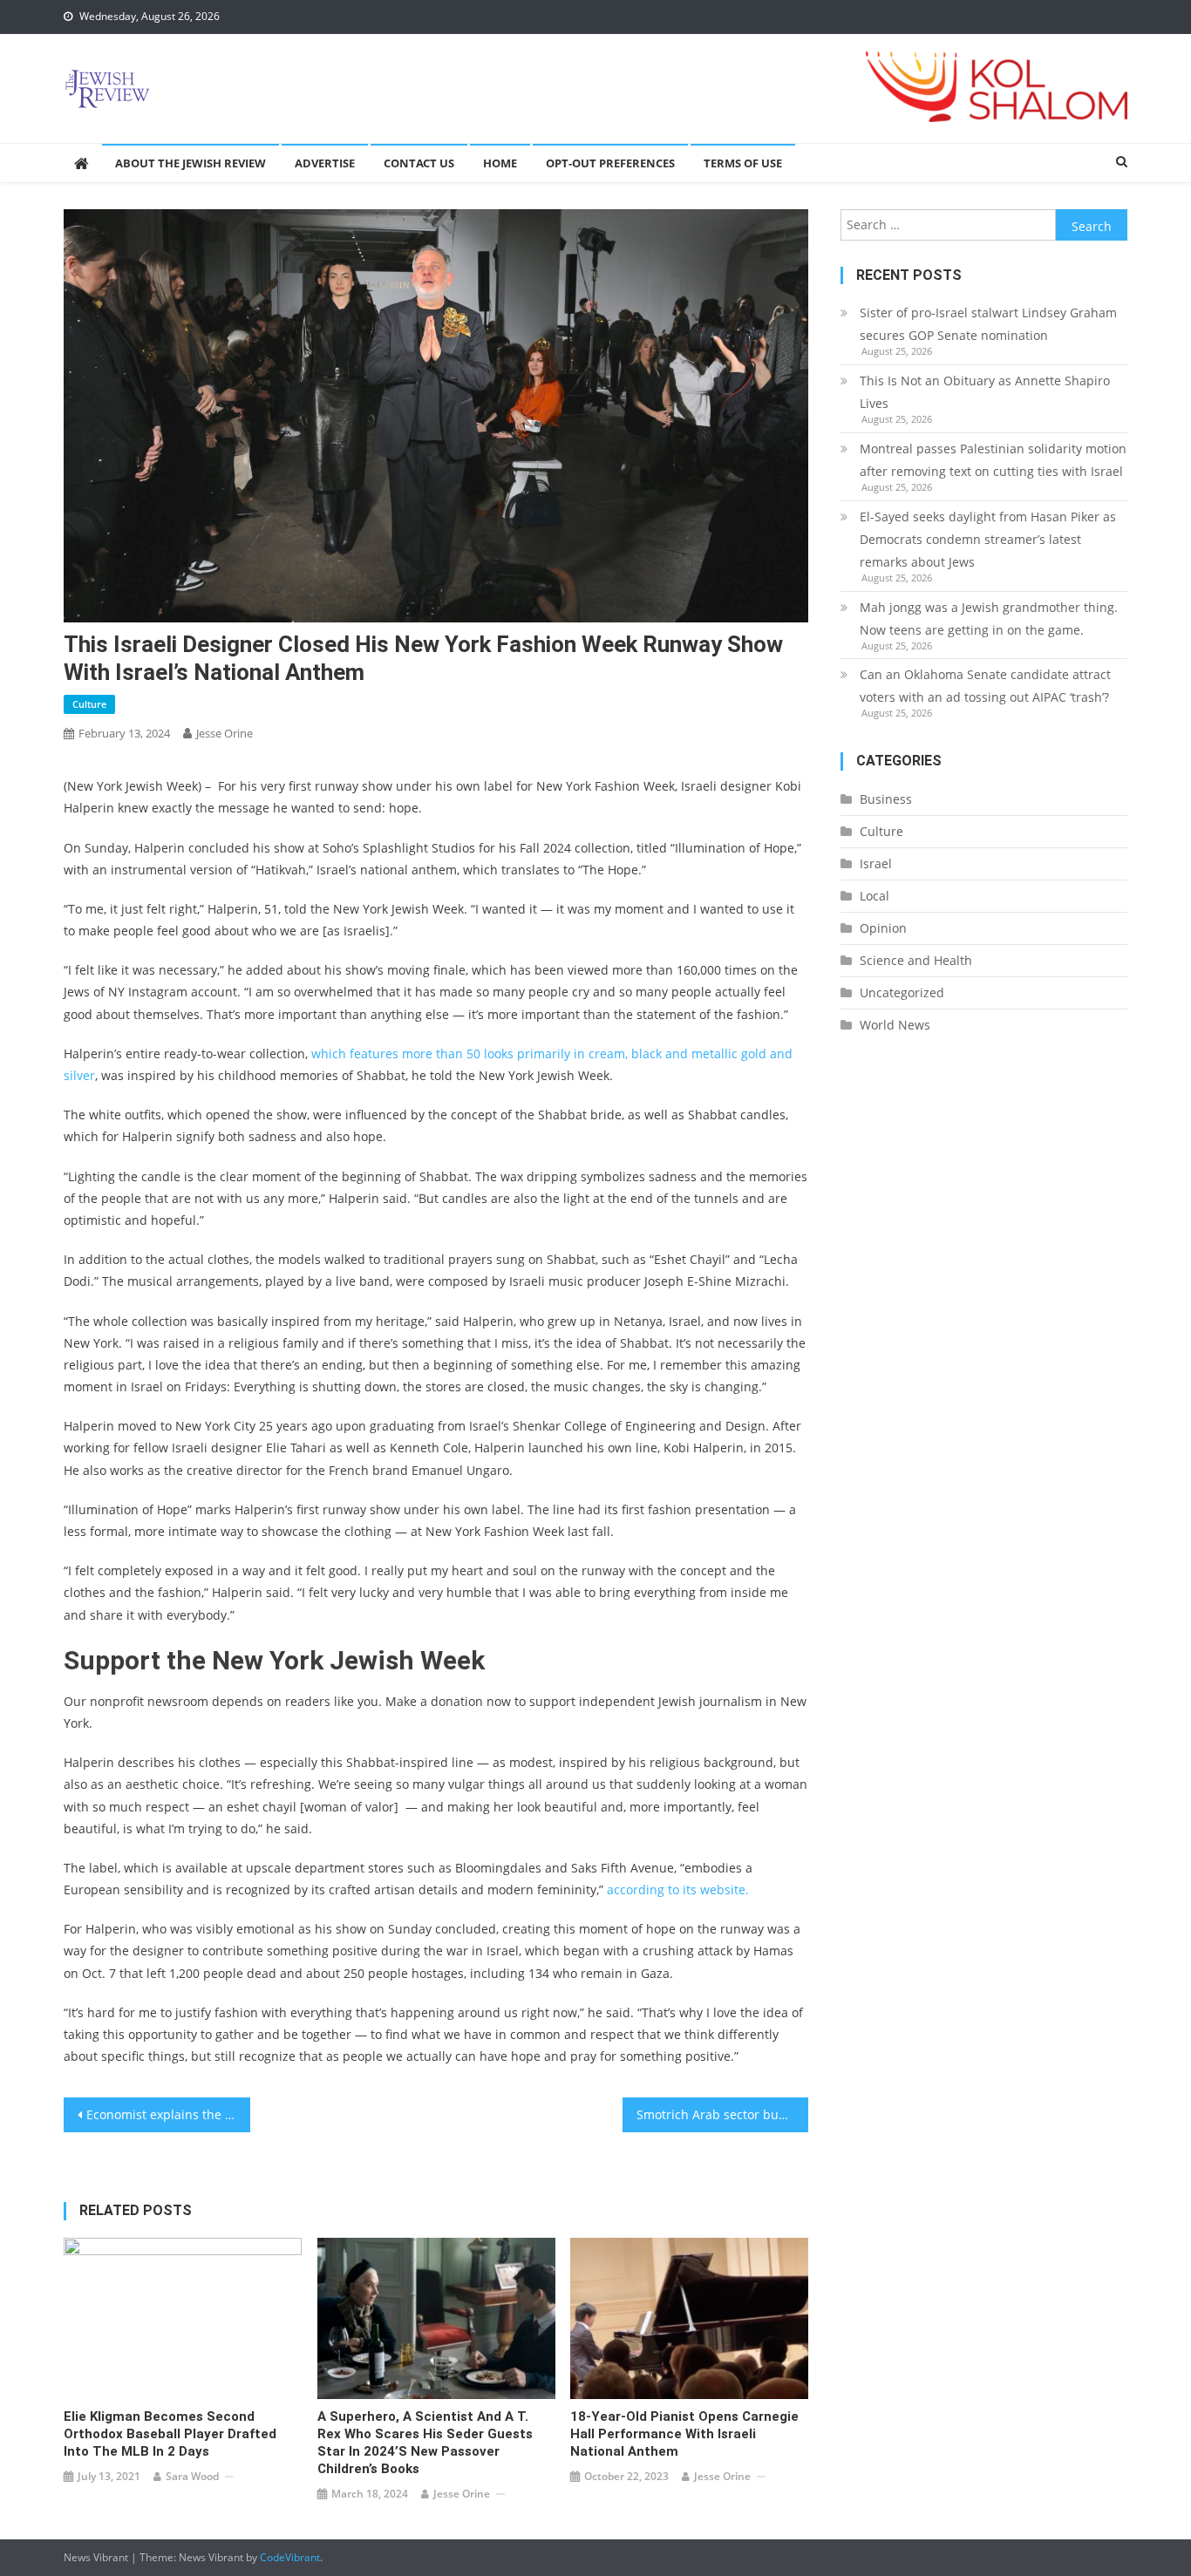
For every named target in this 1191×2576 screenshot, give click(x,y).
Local (875, 896)
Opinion (883, 928)
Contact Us (419, 163)
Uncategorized (902, 992)
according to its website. (678, 1890)
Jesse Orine (225, 733)
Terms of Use (743, 163)
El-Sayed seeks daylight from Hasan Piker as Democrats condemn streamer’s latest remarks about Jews (988, 539)
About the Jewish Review (191, 163)
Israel (876, 863)
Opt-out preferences (610, 163)
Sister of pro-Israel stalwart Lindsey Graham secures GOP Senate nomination (988, 324)
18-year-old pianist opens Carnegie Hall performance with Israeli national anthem (684, 2434)
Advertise (325, 163)
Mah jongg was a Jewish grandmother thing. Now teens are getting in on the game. (989, 619)
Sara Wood (192, 2476)
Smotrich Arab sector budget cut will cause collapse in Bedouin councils (723, 2114)
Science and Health (916, 960)
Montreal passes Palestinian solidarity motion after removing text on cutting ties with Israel (993, 460)
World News (895, 1025)
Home (500, 163)
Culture (89, 704)
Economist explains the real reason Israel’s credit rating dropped (168, 2114)
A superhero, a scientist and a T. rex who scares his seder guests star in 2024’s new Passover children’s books (425, 2443)
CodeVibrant (290, 2557)
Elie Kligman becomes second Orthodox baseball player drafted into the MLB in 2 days (170, 2434)
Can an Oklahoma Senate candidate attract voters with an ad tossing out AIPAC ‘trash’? (985, 686)
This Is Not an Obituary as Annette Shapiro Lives (985, 392)
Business (886, 799)
